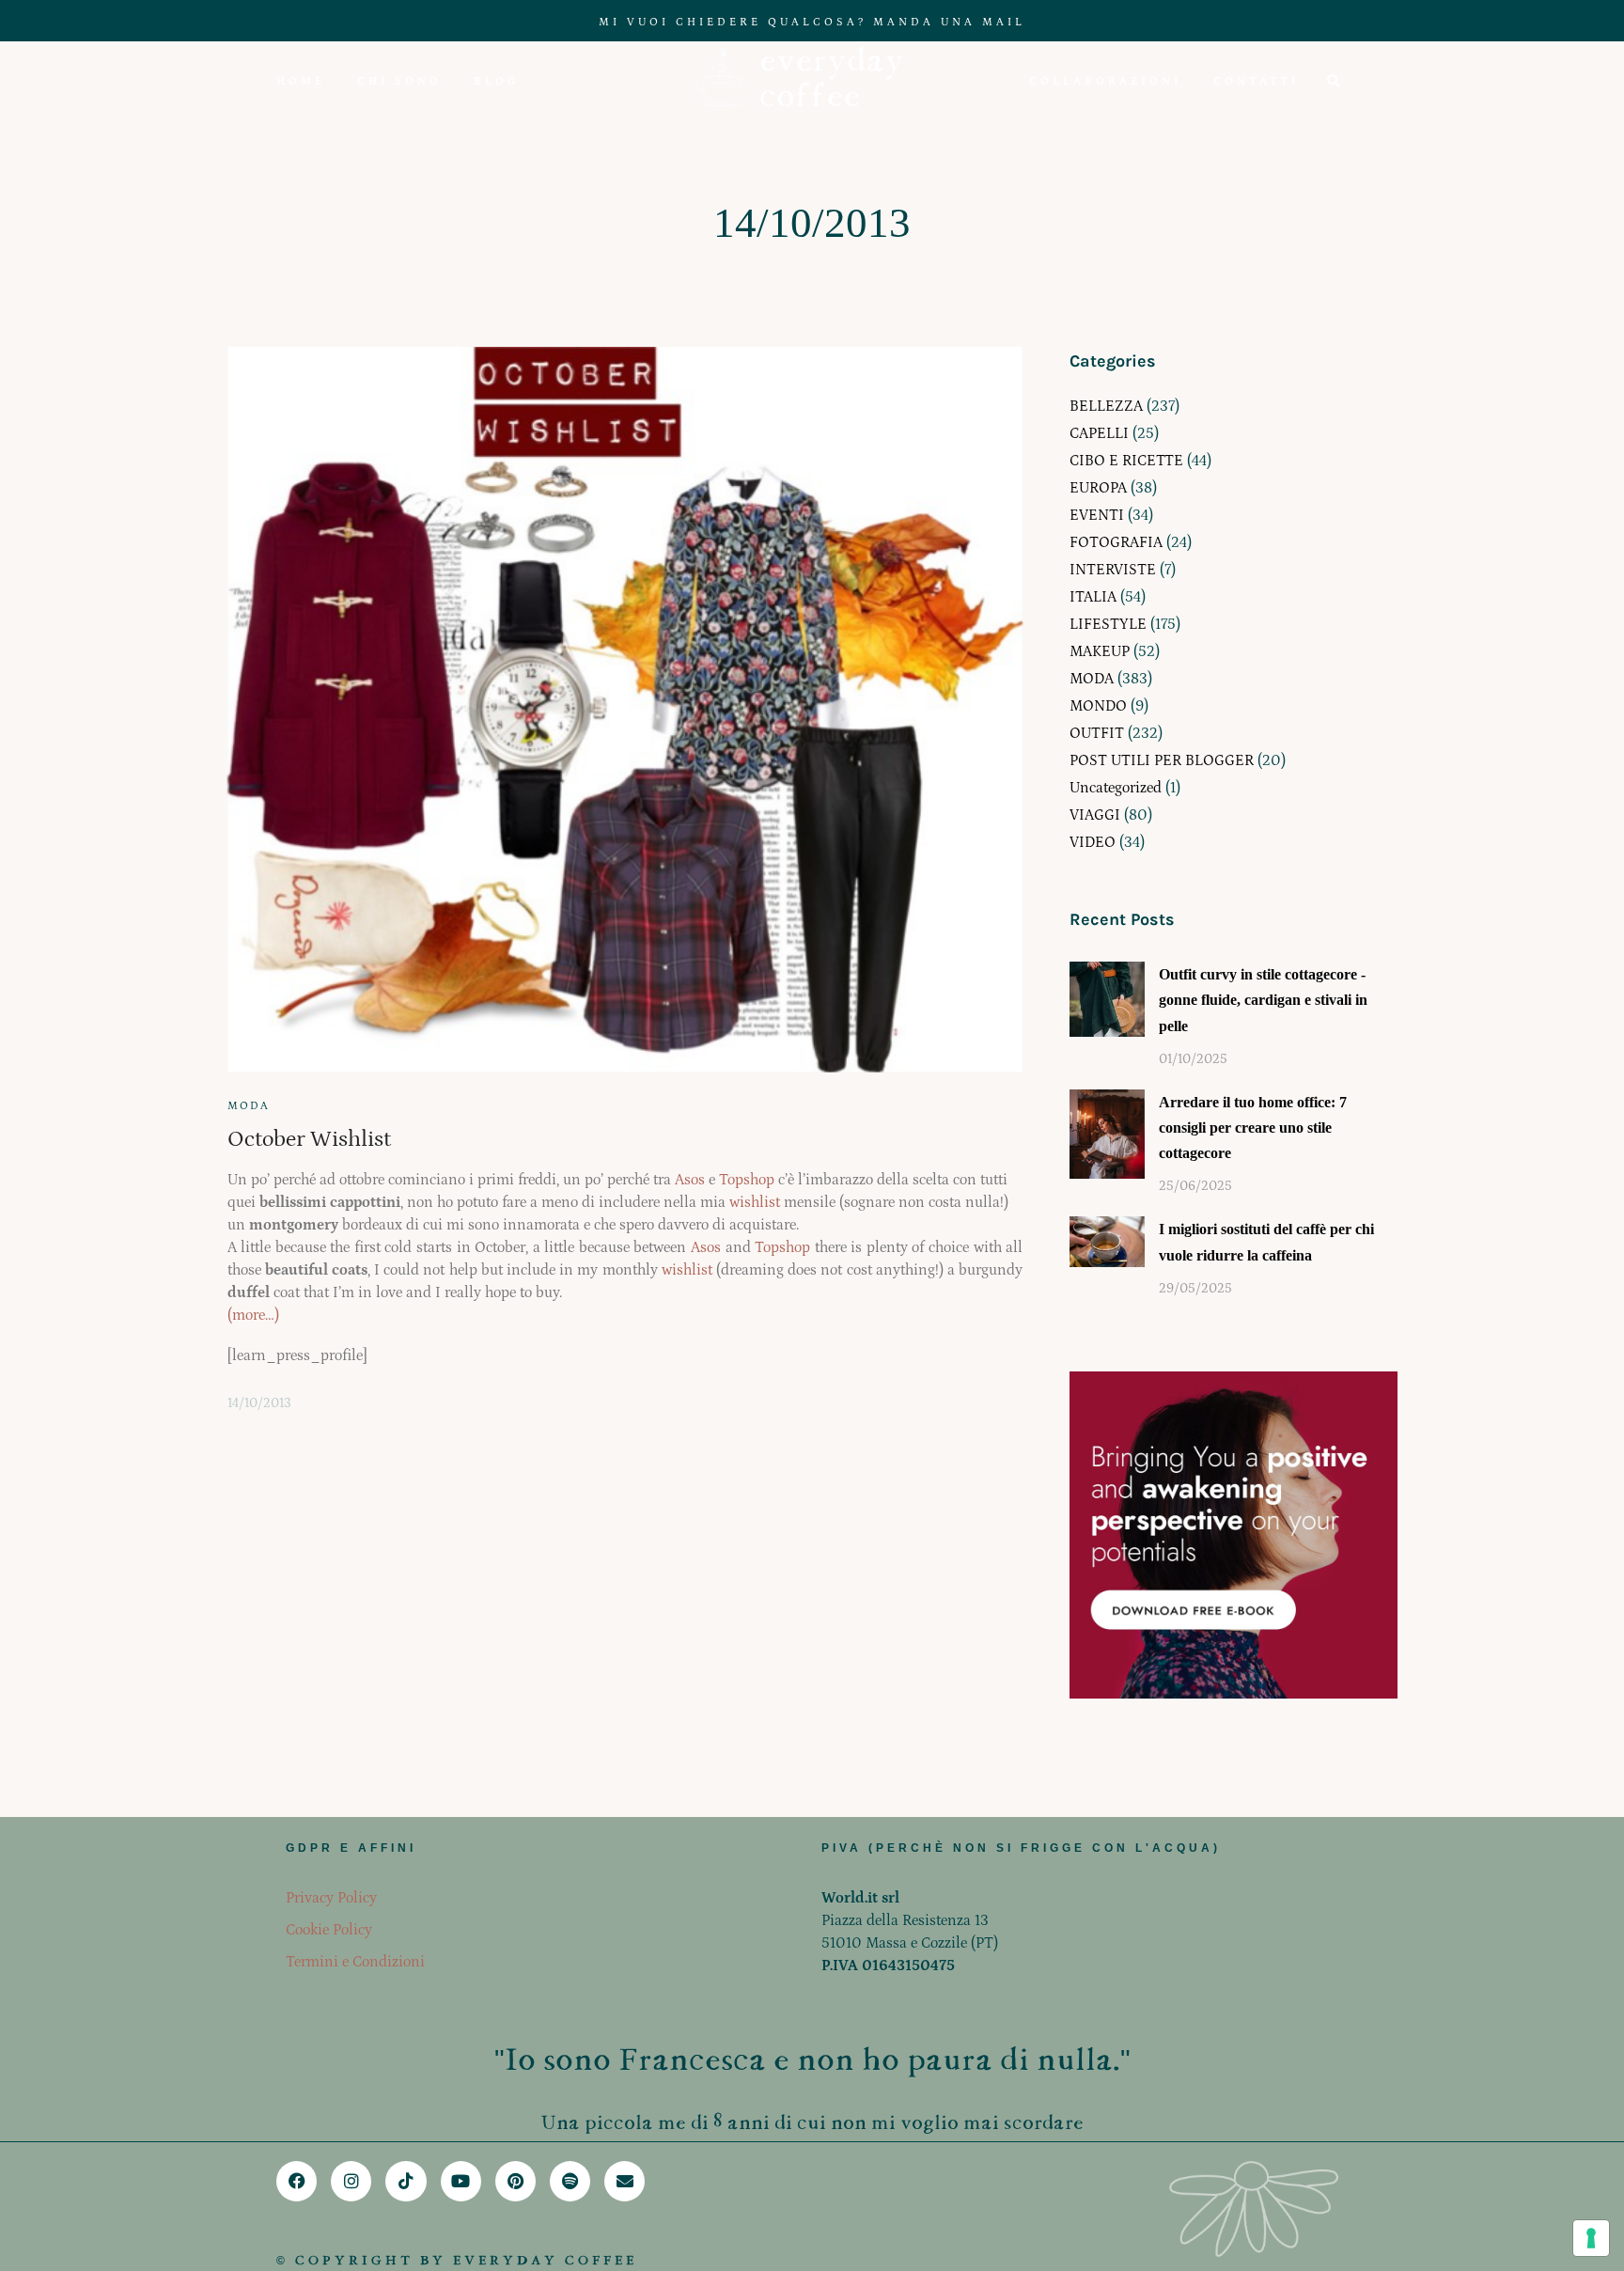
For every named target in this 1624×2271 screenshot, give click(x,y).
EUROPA (1098, 488)
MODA (249, 1106)
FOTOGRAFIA (1116, 542)
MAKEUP (1100, 651)
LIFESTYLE (1108, 624)
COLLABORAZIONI (1105, 81)
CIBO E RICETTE (1126, 461)
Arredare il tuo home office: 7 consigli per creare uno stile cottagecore (1253, 1128)
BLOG (496, 81)
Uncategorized (1116, 788)
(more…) (253, 1315)
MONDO (1098, 706)
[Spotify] (570, 2181)
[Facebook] (297, 2181)
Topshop (747, 1180)
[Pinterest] (515, 2181)
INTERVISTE (1113, 570)
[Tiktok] (406, 2181)
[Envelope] (625, 2181)
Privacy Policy (331, 1898)
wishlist (755, 1202)
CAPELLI (1099, 433)
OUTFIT (1097, 733)
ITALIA (1093, 597)
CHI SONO (399, 81)
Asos (690, 1180)
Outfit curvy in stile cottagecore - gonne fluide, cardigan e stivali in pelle (1263, 1000)
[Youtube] (461, 2181)
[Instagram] (351, 2181)
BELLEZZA (1106, 406)
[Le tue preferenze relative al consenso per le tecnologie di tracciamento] (1591, 2238)
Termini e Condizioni (355, 1962)
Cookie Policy (329, 1930)
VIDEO (1093, 842)
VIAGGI (1095, 815)
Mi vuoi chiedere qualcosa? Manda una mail (812, 22)
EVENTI (1097, 515)
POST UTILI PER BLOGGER (1162, 760)
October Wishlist (309, 1139)
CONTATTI (1256, 81)
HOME (301, 81)
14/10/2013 (259, 1403)
